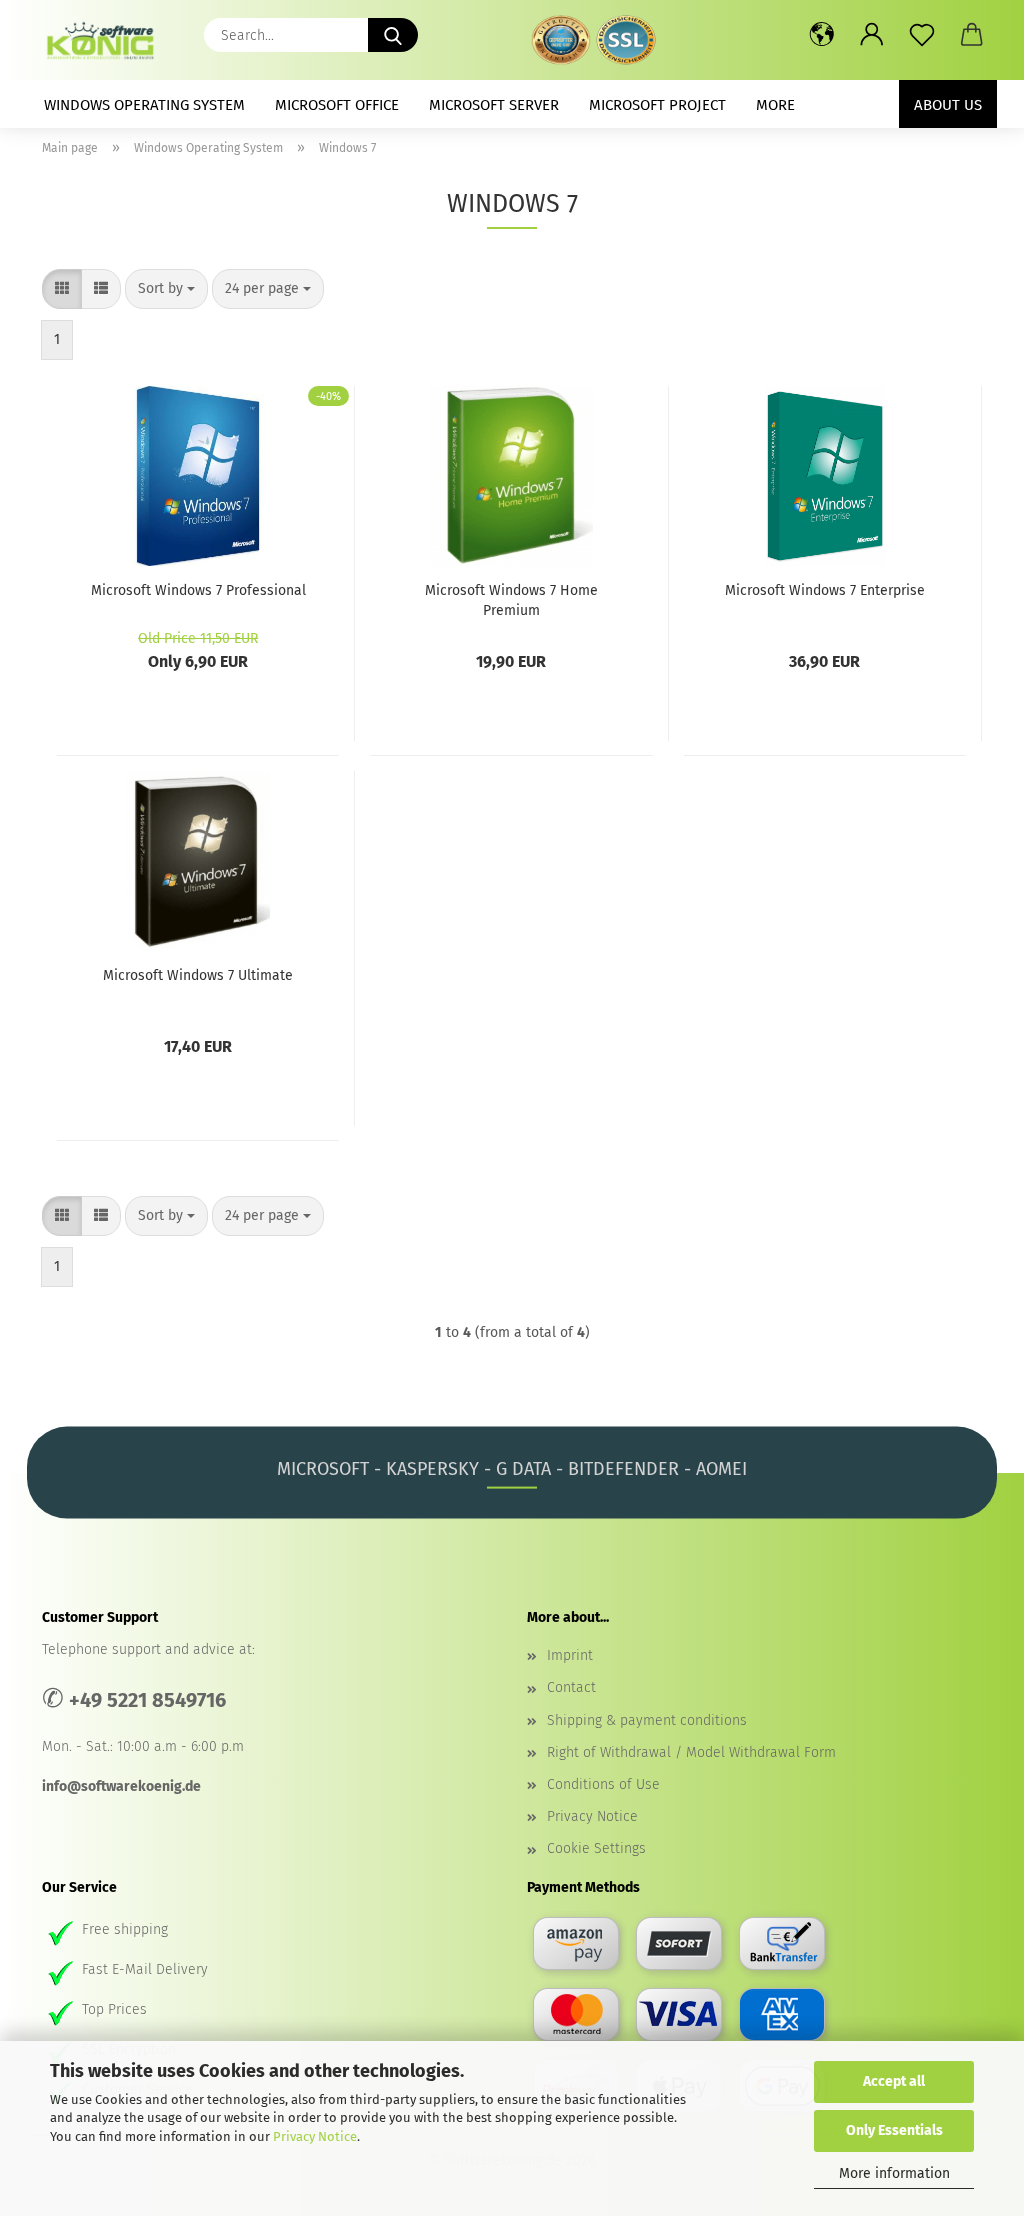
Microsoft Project (657, 105)
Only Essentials (894, 2130)
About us (948, 105)
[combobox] (166, 289)
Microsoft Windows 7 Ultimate (198, 975)
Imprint (570, 1655)
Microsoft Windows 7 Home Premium (511, 599)
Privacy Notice (315, 2136)
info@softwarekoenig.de (121, 1786)
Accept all (894, 2081)
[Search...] (393, 35)
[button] (822, 35)
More (775, 105)
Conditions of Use (603, 1784)
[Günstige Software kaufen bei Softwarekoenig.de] (107, 40)
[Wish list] (922, 35)
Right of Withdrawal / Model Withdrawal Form (691, 1752)
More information (894, 2173)
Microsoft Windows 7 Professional (198, 590)
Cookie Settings (596, 1848)
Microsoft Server (494, 105)
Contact (571, 1687)
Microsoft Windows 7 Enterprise (825, 590)
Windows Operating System (144, 105)
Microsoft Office (337, 105)
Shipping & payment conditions (647, 1720)
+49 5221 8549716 (147, 1700)
